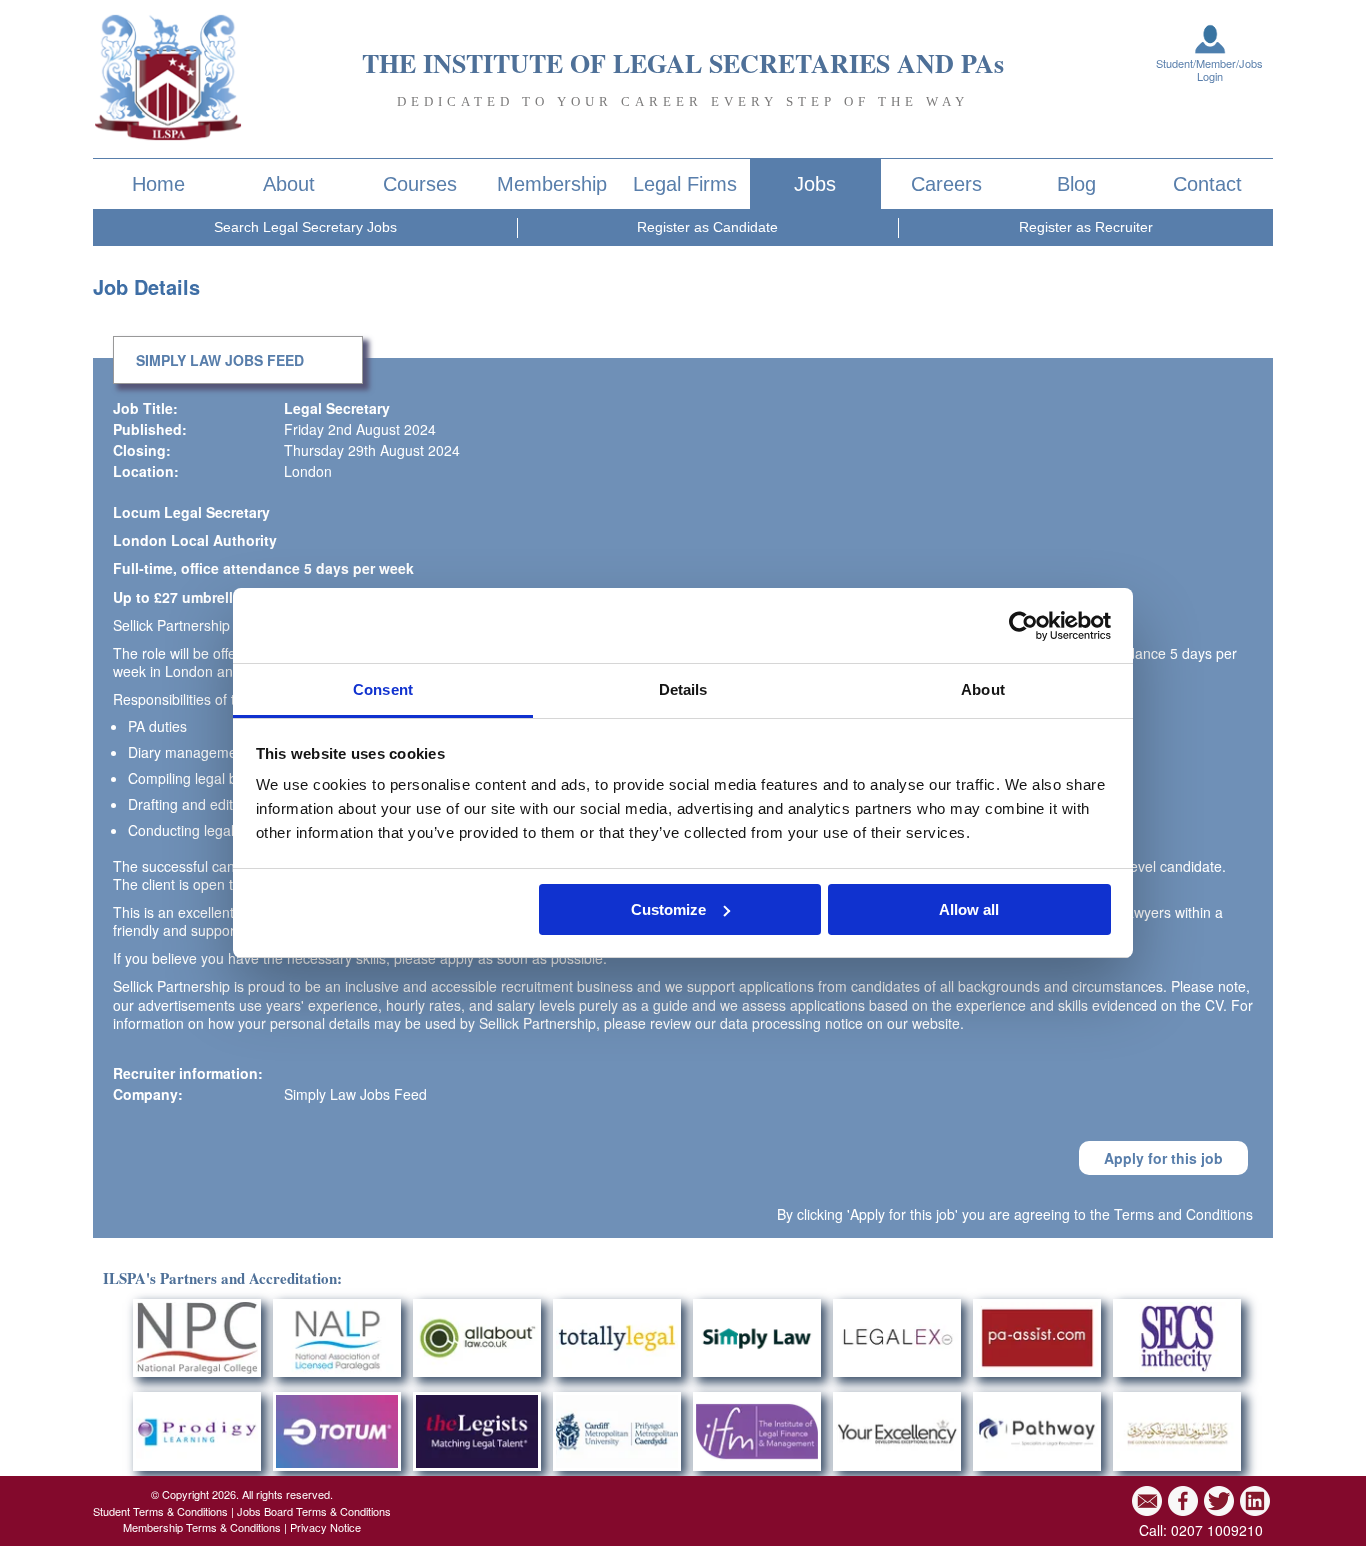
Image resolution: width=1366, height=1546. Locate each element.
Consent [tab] (383, 689)
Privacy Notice (325, 1527)
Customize (668, 909)
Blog (1076, 184)
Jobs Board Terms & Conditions (314, 1511)
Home (158, 184)
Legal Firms (685, 184)
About (289, 184)
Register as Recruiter (1086, 227)
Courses (420, 184)
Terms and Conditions (1183, 1214)
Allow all (969, 909)
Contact (1207, 184)
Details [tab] (683, 689)
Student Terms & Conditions (160, 1511)
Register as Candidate (707, 227)
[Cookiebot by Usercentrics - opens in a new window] (1023, 626)
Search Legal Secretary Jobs (305, 227)
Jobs (815, 184)
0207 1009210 (1217, 1530)
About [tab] (983, 689)
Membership (552, 184)
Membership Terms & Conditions (202, 1527)
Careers (946, 184)
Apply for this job (1163, 1158)
